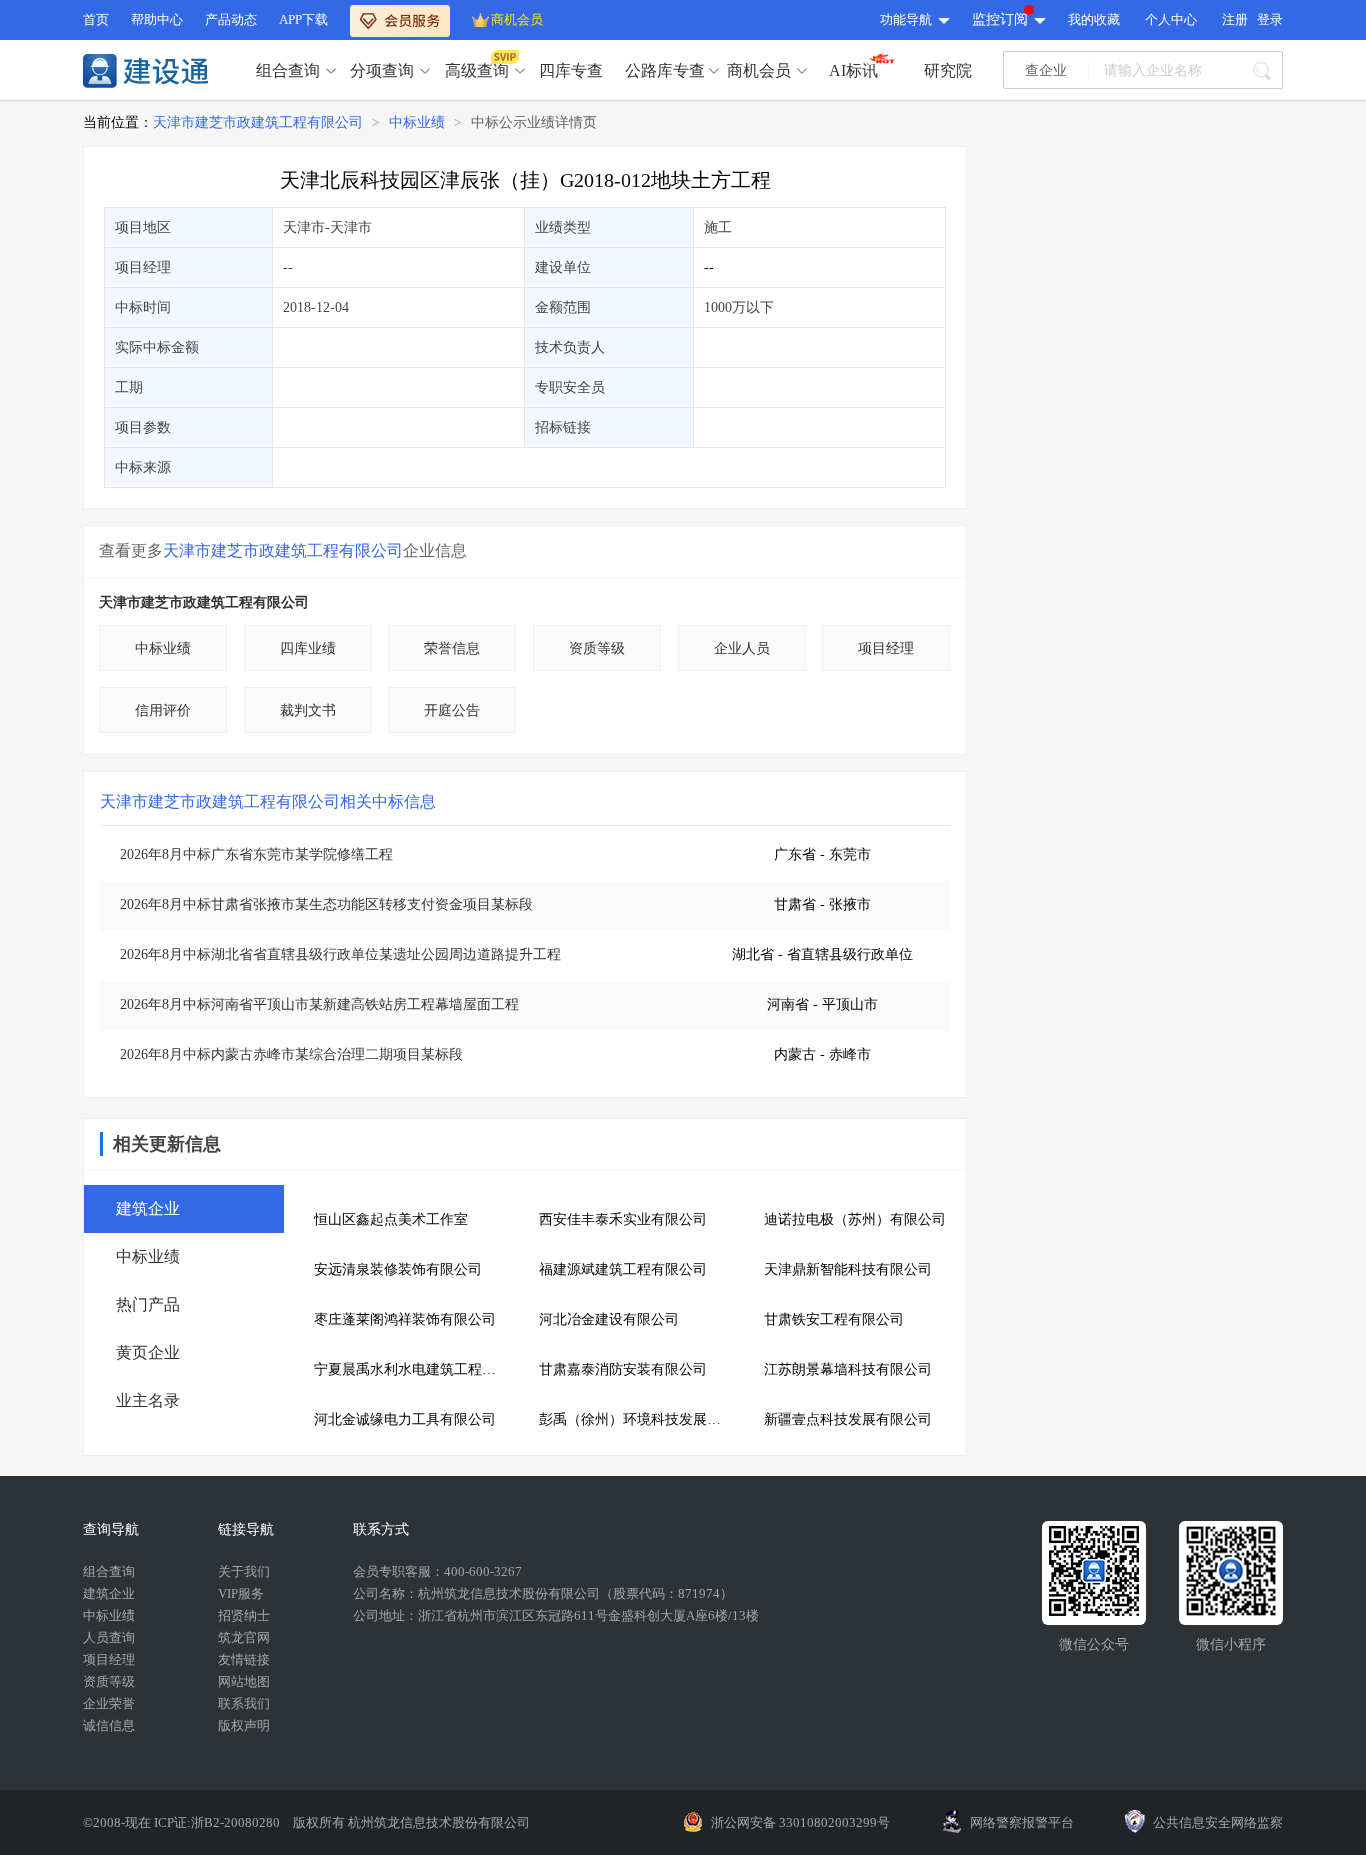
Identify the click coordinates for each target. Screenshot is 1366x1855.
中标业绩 (417, 122)
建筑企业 (109, 1593)
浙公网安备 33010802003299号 (800, 1822)
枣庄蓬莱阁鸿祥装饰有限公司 (405, 1319)
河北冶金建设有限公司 (609, 1319)
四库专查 (571, 70)
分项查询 (382, 70)
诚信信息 (109, 1725)
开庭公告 (452, 710)
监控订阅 (1000, 19)
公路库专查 (665, 70)
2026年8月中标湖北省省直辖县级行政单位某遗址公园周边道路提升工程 (340, 954)
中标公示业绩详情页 (534, 122)
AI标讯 (853, 70)
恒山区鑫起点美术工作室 (391, 1219)
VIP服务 (241, 1593)
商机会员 (517, 19)
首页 (96, 19)
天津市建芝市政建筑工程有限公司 (258, 122)
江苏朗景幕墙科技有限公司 (848, 1369)
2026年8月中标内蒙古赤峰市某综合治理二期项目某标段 (291, 1054)
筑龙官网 (244, 1637)
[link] (258, 123)
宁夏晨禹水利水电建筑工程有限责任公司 (411, 1369)
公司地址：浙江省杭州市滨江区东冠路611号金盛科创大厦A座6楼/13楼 (556, 1615)
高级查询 (477, 70)
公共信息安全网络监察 (1218, 1822)
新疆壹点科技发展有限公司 (848, 1419)
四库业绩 (308, 648)
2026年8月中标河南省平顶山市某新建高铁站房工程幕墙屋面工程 (319, 1004)
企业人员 (742, 648)
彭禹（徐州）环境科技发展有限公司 (636, 1419)
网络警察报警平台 (1022, 1822)
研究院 (948, 70)
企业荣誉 (109, 1703)
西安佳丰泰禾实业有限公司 (623, 1219)
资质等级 (597, 648)
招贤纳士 (244, 1615)
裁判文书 (308, 710)
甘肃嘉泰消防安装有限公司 (623, 1369)
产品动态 (231, 19)
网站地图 (244, 1681)
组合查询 (288, 70)
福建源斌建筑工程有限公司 (623, 1269)
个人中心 (1171, 19)
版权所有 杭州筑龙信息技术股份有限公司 (411, 1822)
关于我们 (244, 1571)
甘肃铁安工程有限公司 (834, 1319)
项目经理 (886, 648)
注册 (1235, 19)
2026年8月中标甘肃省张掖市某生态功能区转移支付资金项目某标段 (326, 904)
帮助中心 (157, 19)
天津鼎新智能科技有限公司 (848, 1269)
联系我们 (244, 1703)
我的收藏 (1094, 19)
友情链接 (244, 1659)
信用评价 (163, 710)
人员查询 (109, 1637)
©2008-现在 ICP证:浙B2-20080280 (183, 1822)
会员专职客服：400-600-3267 (437, 1571)
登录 (1270, 19)
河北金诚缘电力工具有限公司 (405, 1419)
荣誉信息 (452, 648)
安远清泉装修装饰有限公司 (398, 1269)
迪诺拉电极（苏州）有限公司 (855, 1219)
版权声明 (244, 1725)
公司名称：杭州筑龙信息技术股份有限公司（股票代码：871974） (543, 1593)
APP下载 (303, 19)
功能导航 (906, 19)
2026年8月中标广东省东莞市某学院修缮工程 (256, 854)
